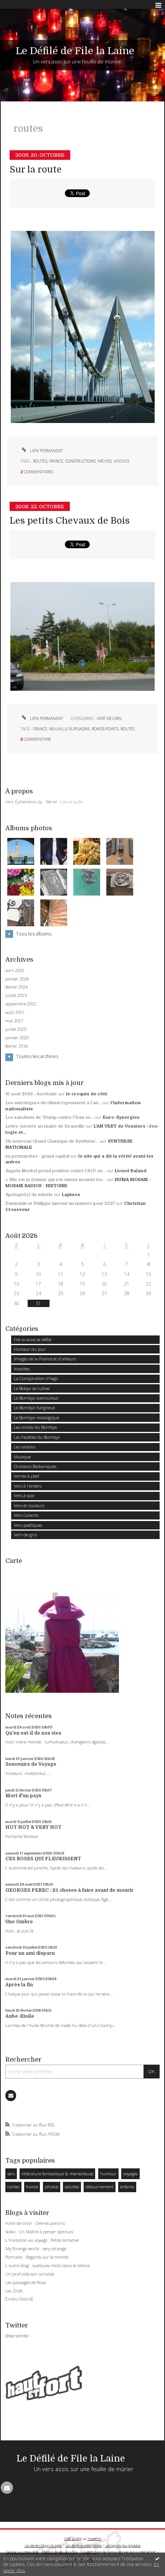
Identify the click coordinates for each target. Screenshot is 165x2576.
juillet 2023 (16, 995)
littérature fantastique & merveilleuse (57, 2174)
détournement (100, 2187)
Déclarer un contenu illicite (22, 2552)
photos (52, 2187)
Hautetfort (94, 2539)
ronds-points (105, 729)
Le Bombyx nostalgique (36, 1417)
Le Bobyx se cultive (32, 1388)
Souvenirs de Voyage (31, 1764)
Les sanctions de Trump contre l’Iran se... (50, 1117)
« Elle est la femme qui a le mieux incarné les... (56, 1180)
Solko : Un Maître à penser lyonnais (39, 2232)
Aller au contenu (22, 5)
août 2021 (15, 1012)
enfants (127, 2187)
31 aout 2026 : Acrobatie (31, 1094)
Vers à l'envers (28, 1486)
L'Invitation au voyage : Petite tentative (42, 2240)
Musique (22, 1457)
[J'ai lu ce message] (157, 2558)
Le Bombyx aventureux (36, 1398)
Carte (14, 1561)
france (56, 461)
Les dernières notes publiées (84, 2545)
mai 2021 (14, 1021)
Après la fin (19, 1985)
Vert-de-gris (109, 718)
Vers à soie (24, 1495)
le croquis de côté (87, 1094)
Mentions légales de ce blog (60, 2552)
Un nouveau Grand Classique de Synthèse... (52, 1141)
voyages (130, 2174)
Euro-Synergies (121, 1117)
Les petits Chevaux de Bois (70, 521)
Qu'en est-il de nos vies (33, 1733)
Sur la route (36, 170)
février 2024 (16, 987)
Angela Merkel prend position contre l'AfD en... (56, 1171)
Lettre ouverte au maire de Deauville (45, 1126)
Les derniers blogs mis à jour (43, 2545)
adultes (72, 2187)
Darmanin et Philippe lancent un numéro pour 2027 (60, 1203)
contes (13, 2187)
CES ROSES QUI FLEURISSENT (43, 1859)
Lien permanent (46, 451)
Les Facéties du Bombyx (37, 1437)
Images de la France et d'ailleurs (45, 1359)
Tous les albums (34, 934)
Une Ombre (19, 1922)
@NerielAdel (17, 2336)
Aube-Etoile (20, 2016)
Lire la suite (71, 802)
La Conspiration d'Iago (36, 1378)
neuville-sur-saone (69, 729)
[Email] (11, 2095)
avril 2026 (15, 970)
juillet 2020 (16, 1029)
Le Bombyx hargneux (35, 1407)
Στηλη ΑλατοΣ (19, 2299)
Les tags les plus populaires (123, 2545)
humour (108, 2174)
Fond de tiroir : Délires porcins (35, 2223)
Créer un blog (73, 2539)
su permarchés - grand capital (37, 1156)
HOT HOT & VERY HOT (33, 1827)
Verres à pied (26, 1476)
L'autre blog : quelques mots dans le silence (48, 2265)
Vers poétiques (28, 1525)
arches (105, 461)
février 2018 (16, 1046)
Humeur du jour (30, 1349)
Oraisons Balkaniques (35, 1466)
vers (11, 2174)
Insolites (22, 1369)
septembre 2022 (21, 1004)
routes (40, 461)
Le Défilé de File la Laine (75, 51)
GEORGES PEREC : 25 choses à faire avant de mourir (69, 1890)
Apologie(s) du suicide (29, 1195)
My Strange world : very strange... (37, 2248)
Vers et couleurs (29, 1505)
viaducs (121, 461)
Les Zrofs (14, 2291)
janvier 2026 (17, 979)
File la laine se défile (33, 1339)
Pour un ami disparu (30, 1953)
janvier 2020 (17, 1038)
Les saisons (25, 1447)
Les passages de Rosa (26, 2282)
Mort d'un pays (23, 1796)
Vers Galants (26, 1515)
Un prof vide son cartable (30, 2274)
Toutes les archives (37, 1057)
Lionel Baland (131, 1171)
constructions (80, 461)
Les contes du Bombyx (35, 1427)
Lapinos (71, 1195)
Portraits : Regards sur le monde (37, 2257)
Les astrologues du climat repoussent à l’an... (54, 1103)
